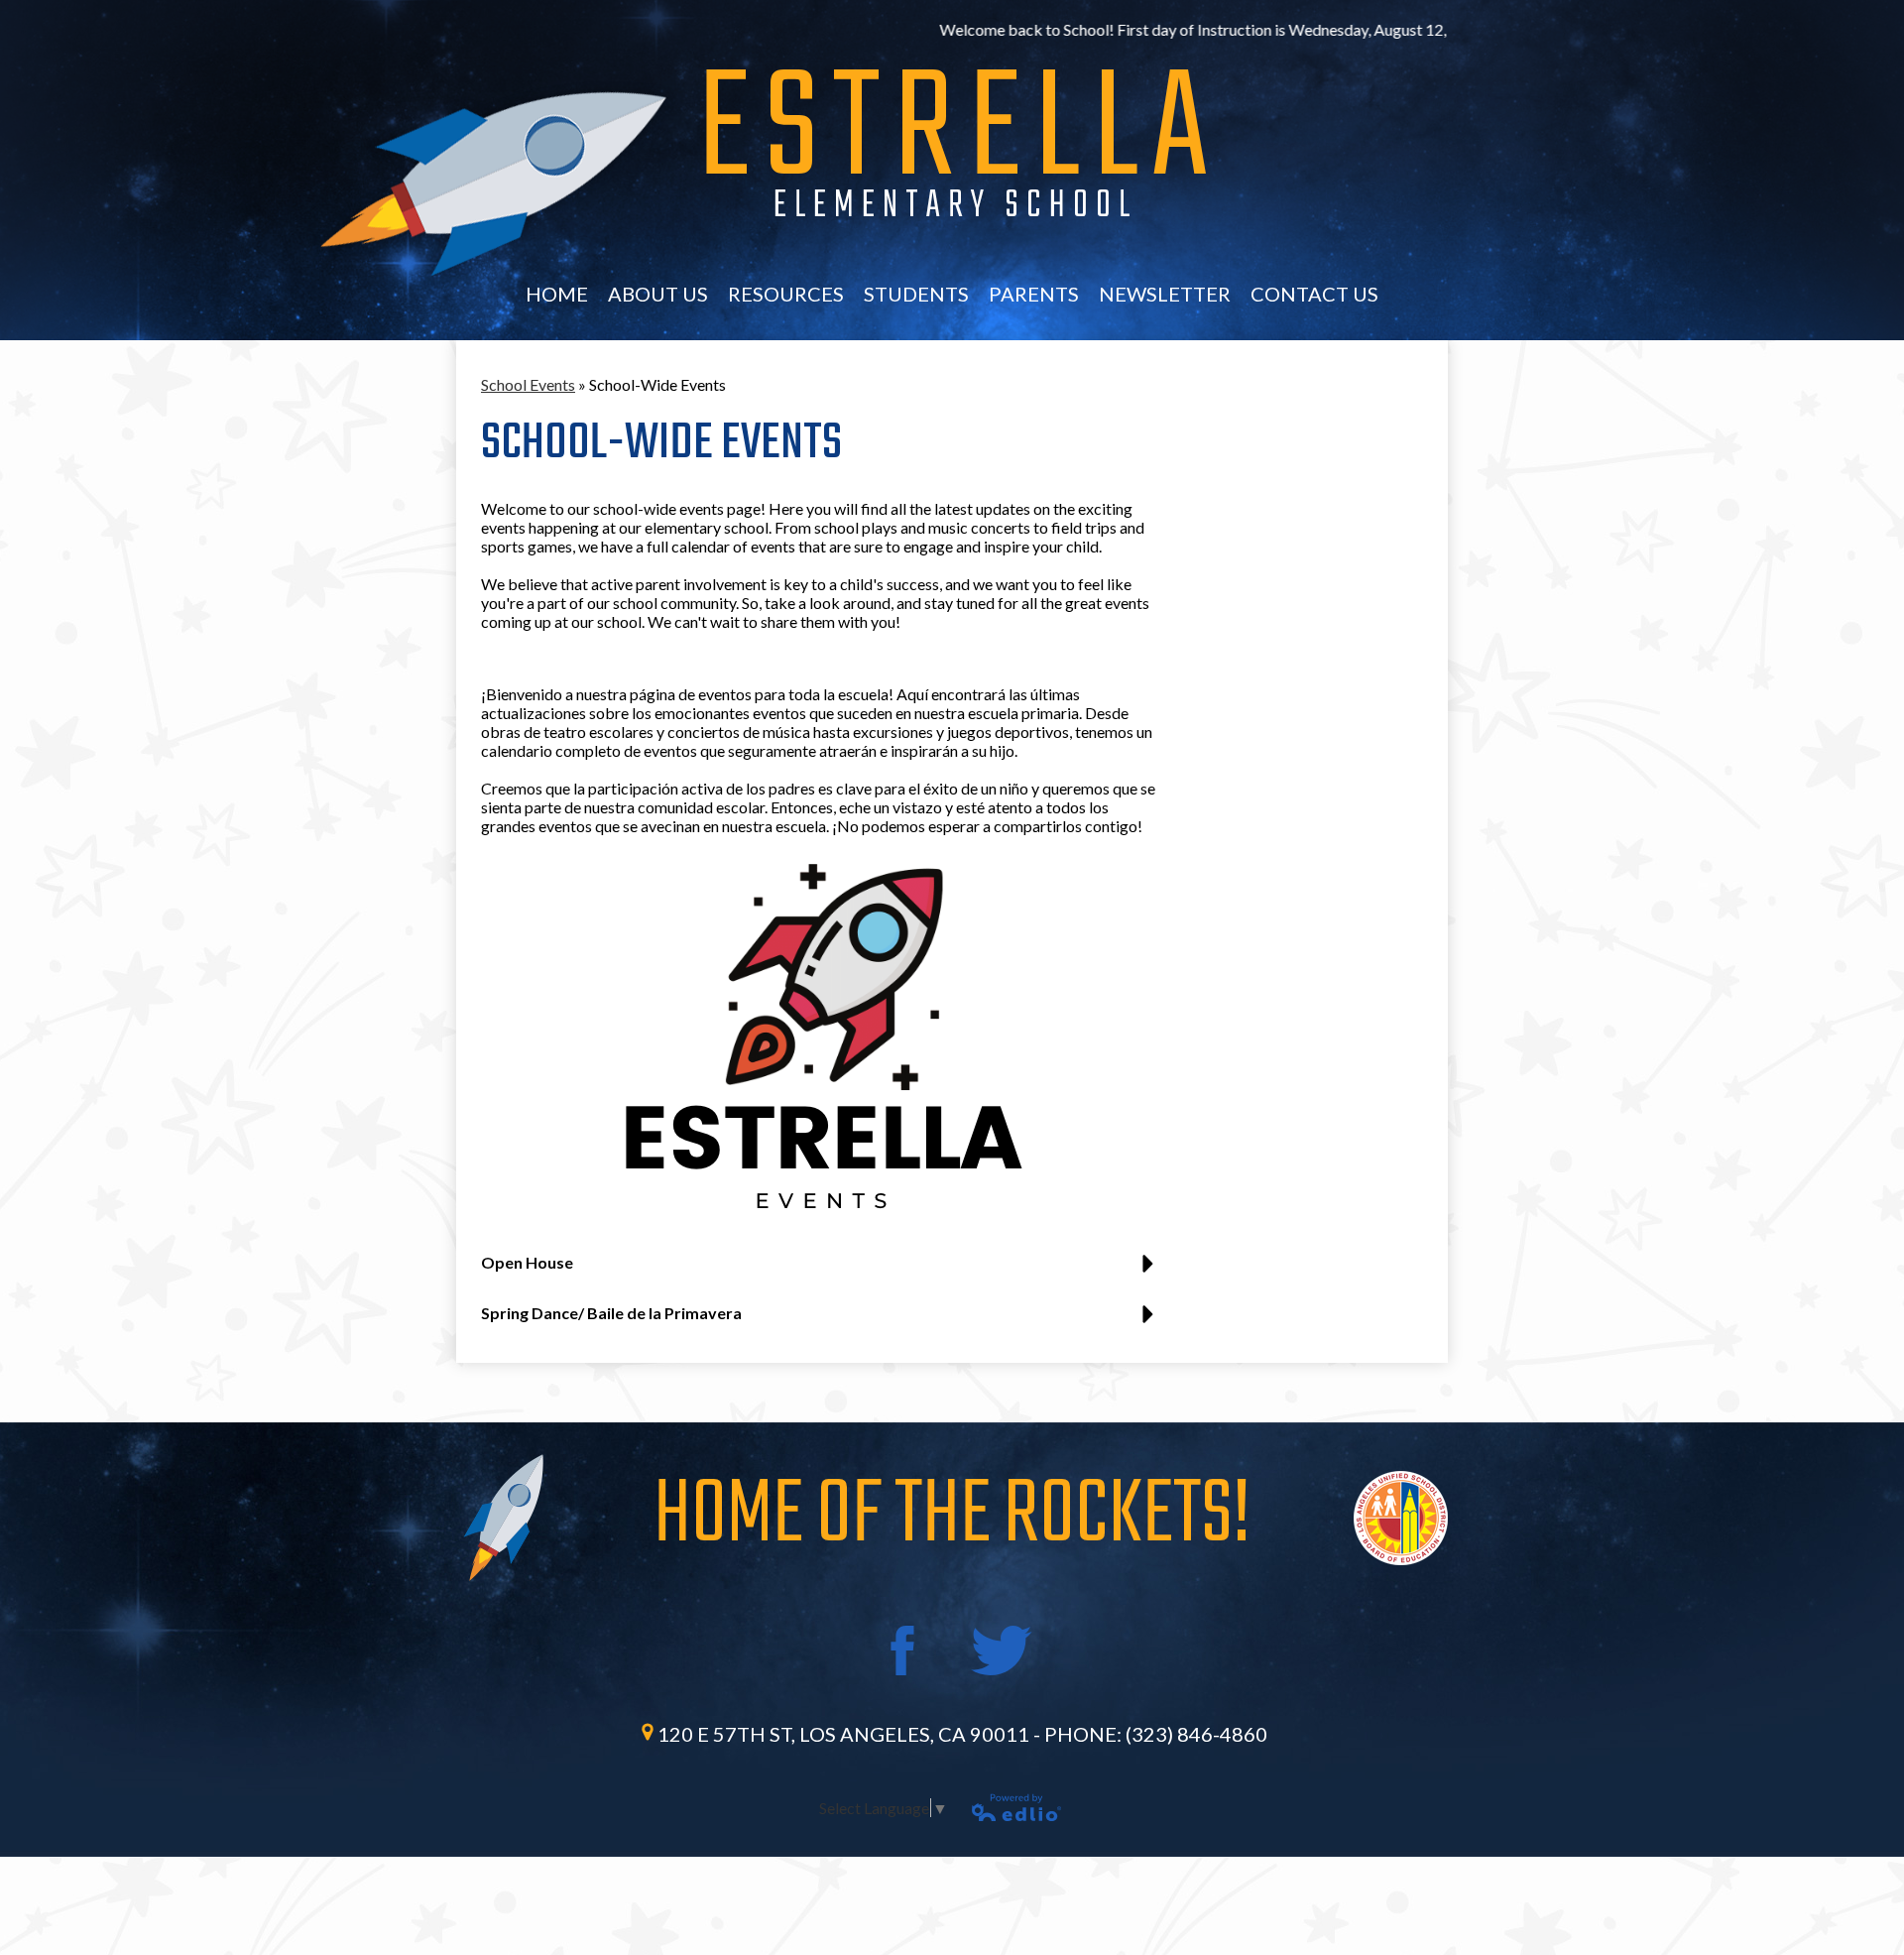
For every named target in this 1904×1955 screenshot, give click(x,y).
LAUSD (1401, 1518)
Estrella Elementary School (955, 144)
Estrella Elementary (497, 183)
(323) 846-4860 (1196, 1734)
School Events (528, 384)
